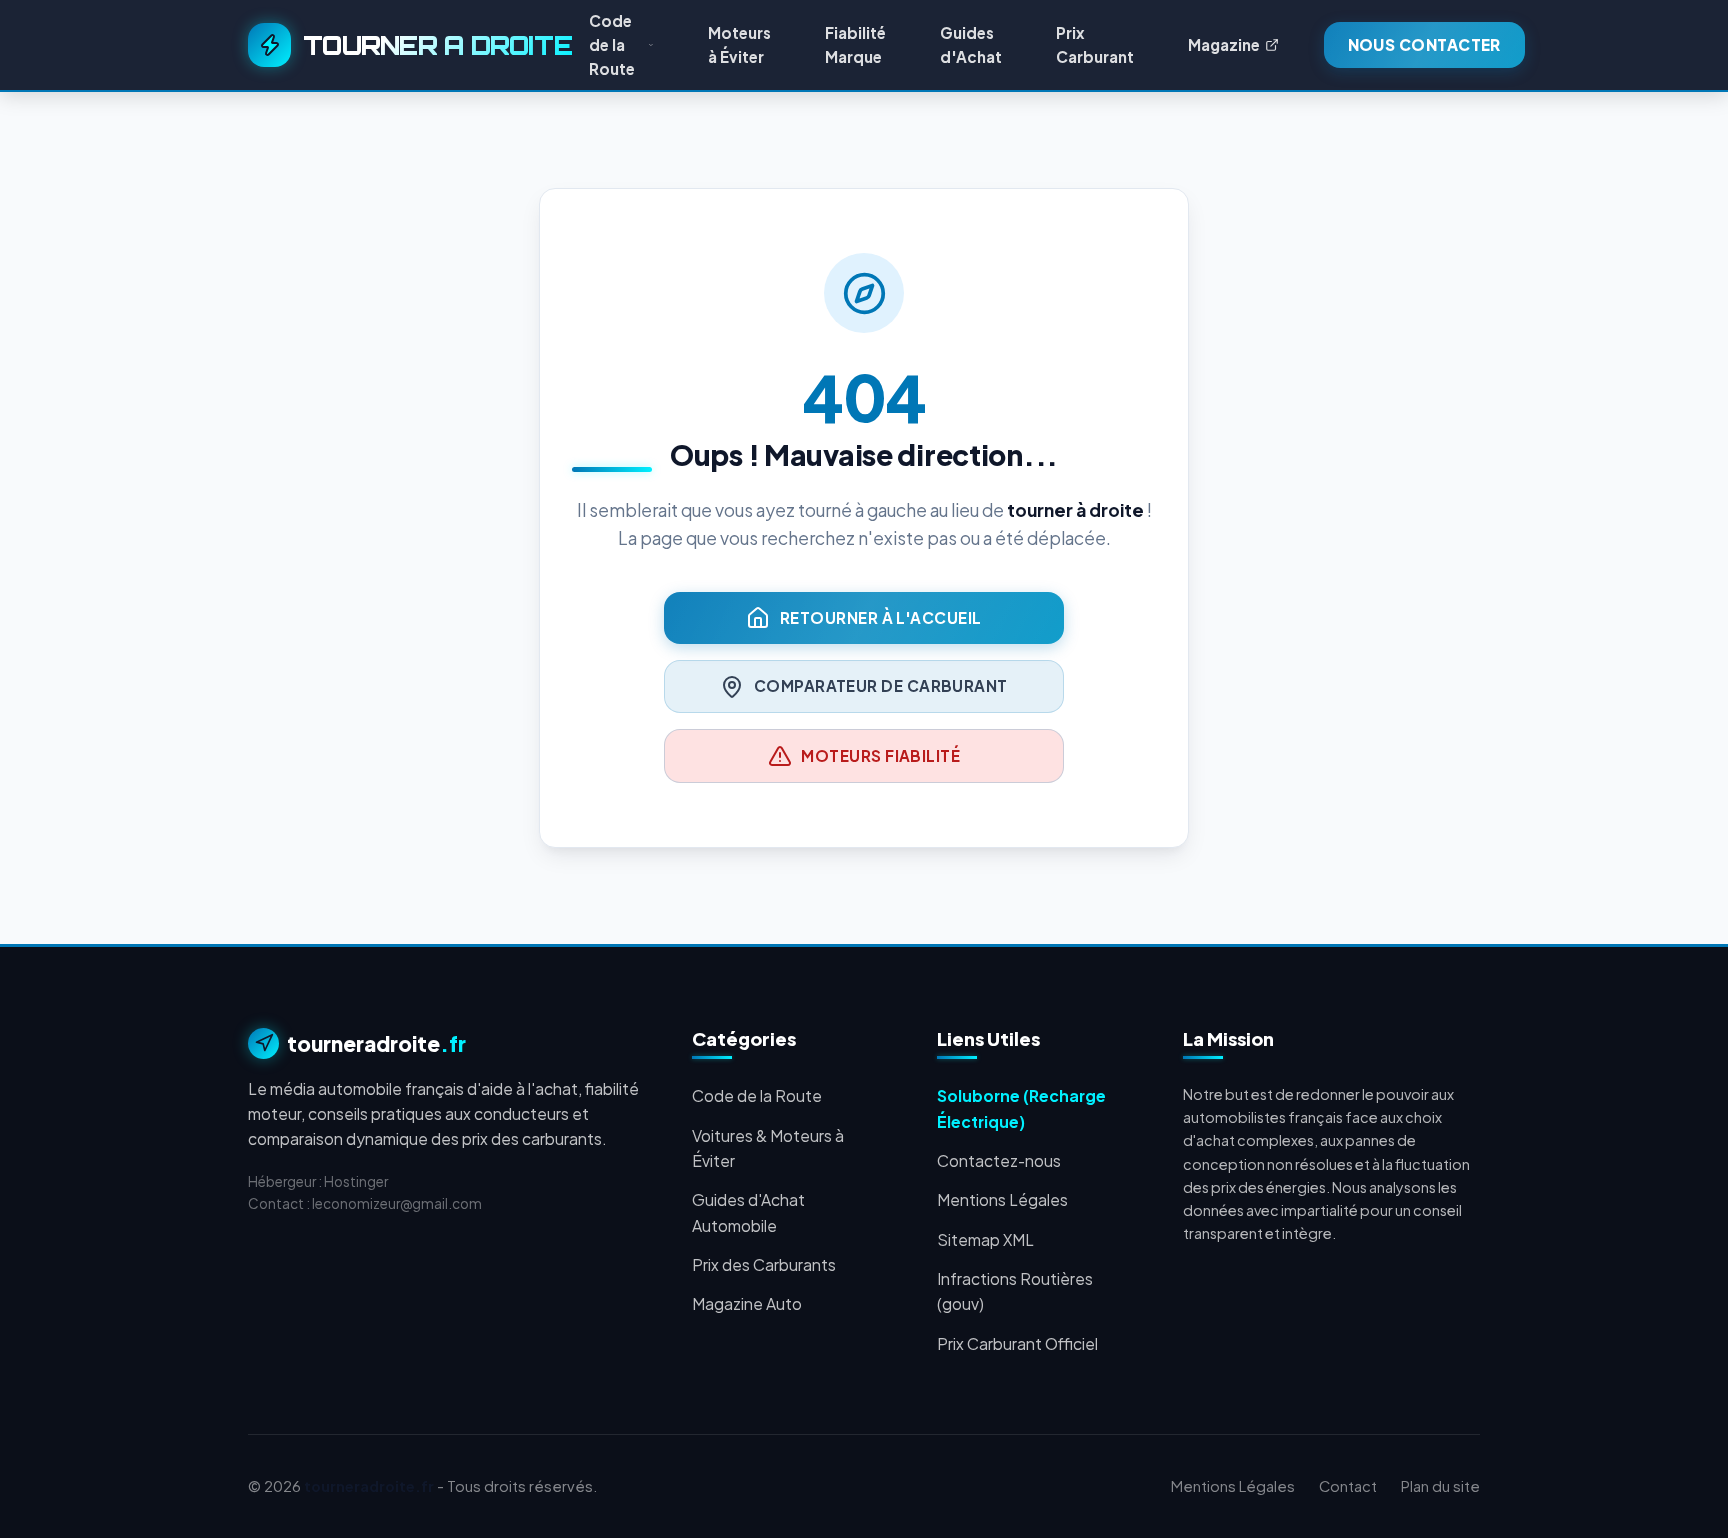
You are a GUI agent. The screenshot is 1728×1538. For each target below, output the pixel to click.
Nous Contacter (1424, 44)
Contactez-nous (999, 1160)
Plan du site (1440, 1486)
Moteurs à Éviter (739, 44)
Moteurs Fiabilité (880, 755)
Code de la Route (757, 1095)
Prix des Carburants (764, 1264)
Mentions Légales (1002, 1199)
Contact (1348, 1486)
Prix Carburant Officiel (1017, 1343)
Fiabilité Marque (855, 44)
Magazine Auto (747, 1303)
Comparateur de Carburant (881, 685)
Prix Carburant (1095, 44)
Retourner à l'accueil (881, 617)
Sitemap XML (985, 1239)
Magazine (1224, 44)
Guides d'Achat (971, 44)
